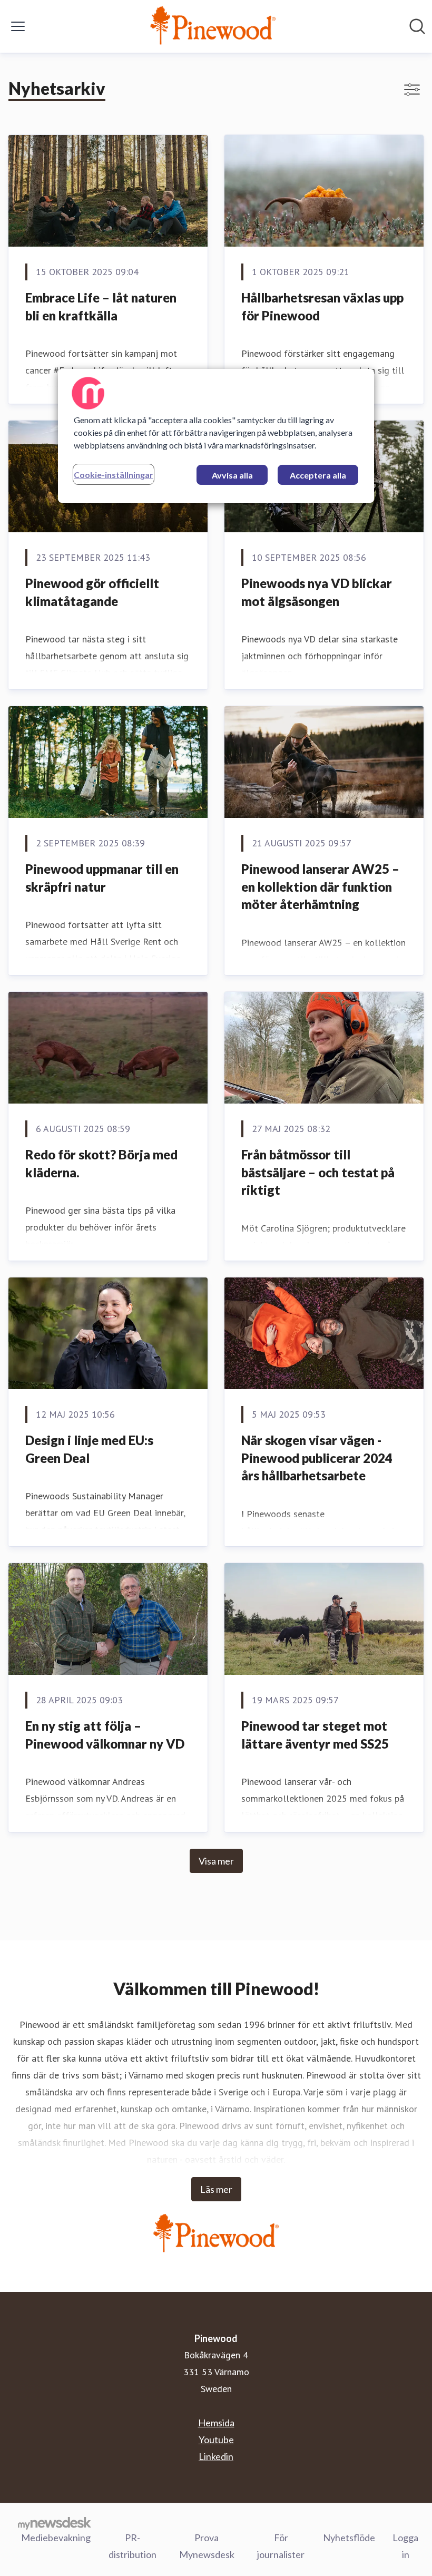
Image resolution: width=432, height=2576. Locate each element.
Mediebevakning (56, 2538)
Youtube (216, 2440)
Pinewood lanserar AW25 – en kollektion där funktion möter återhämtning (320, 886)
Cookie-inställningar (114, 475)
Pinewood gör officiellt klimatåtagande (92, 592)
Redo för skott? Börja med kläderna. (101, 1163)
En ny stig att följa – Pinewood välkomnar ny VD (105, 1735)
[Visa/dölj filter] (412, 90)
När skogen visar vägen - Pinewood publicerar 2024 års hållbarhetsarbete (317, 1458)
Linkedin (216, 2456)
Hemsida (216, 2423)
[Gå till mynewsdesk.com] (55, 2523)
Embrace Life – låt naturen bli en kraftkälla (101, 306)
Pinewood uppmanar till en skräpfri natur (102, 878)
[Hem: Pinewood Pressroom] (213, 26)
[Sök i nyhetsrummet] (417, 26)
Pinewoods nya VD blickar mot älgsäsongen (317, 592)
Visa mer (216, 1861)
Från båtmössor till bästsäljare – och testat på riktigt (318, 1172)
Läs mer (216, 2189)
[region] (216, 436)
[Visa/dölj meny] (18, 26)
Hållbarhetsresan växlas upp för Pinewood (322, 306)
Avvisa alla (232, 475)
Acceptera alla (318, 475)
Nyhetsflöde (349, 2538)
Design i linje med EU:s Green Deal (89, 1449)
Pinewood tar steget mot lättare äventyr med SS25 (315, 1735)
